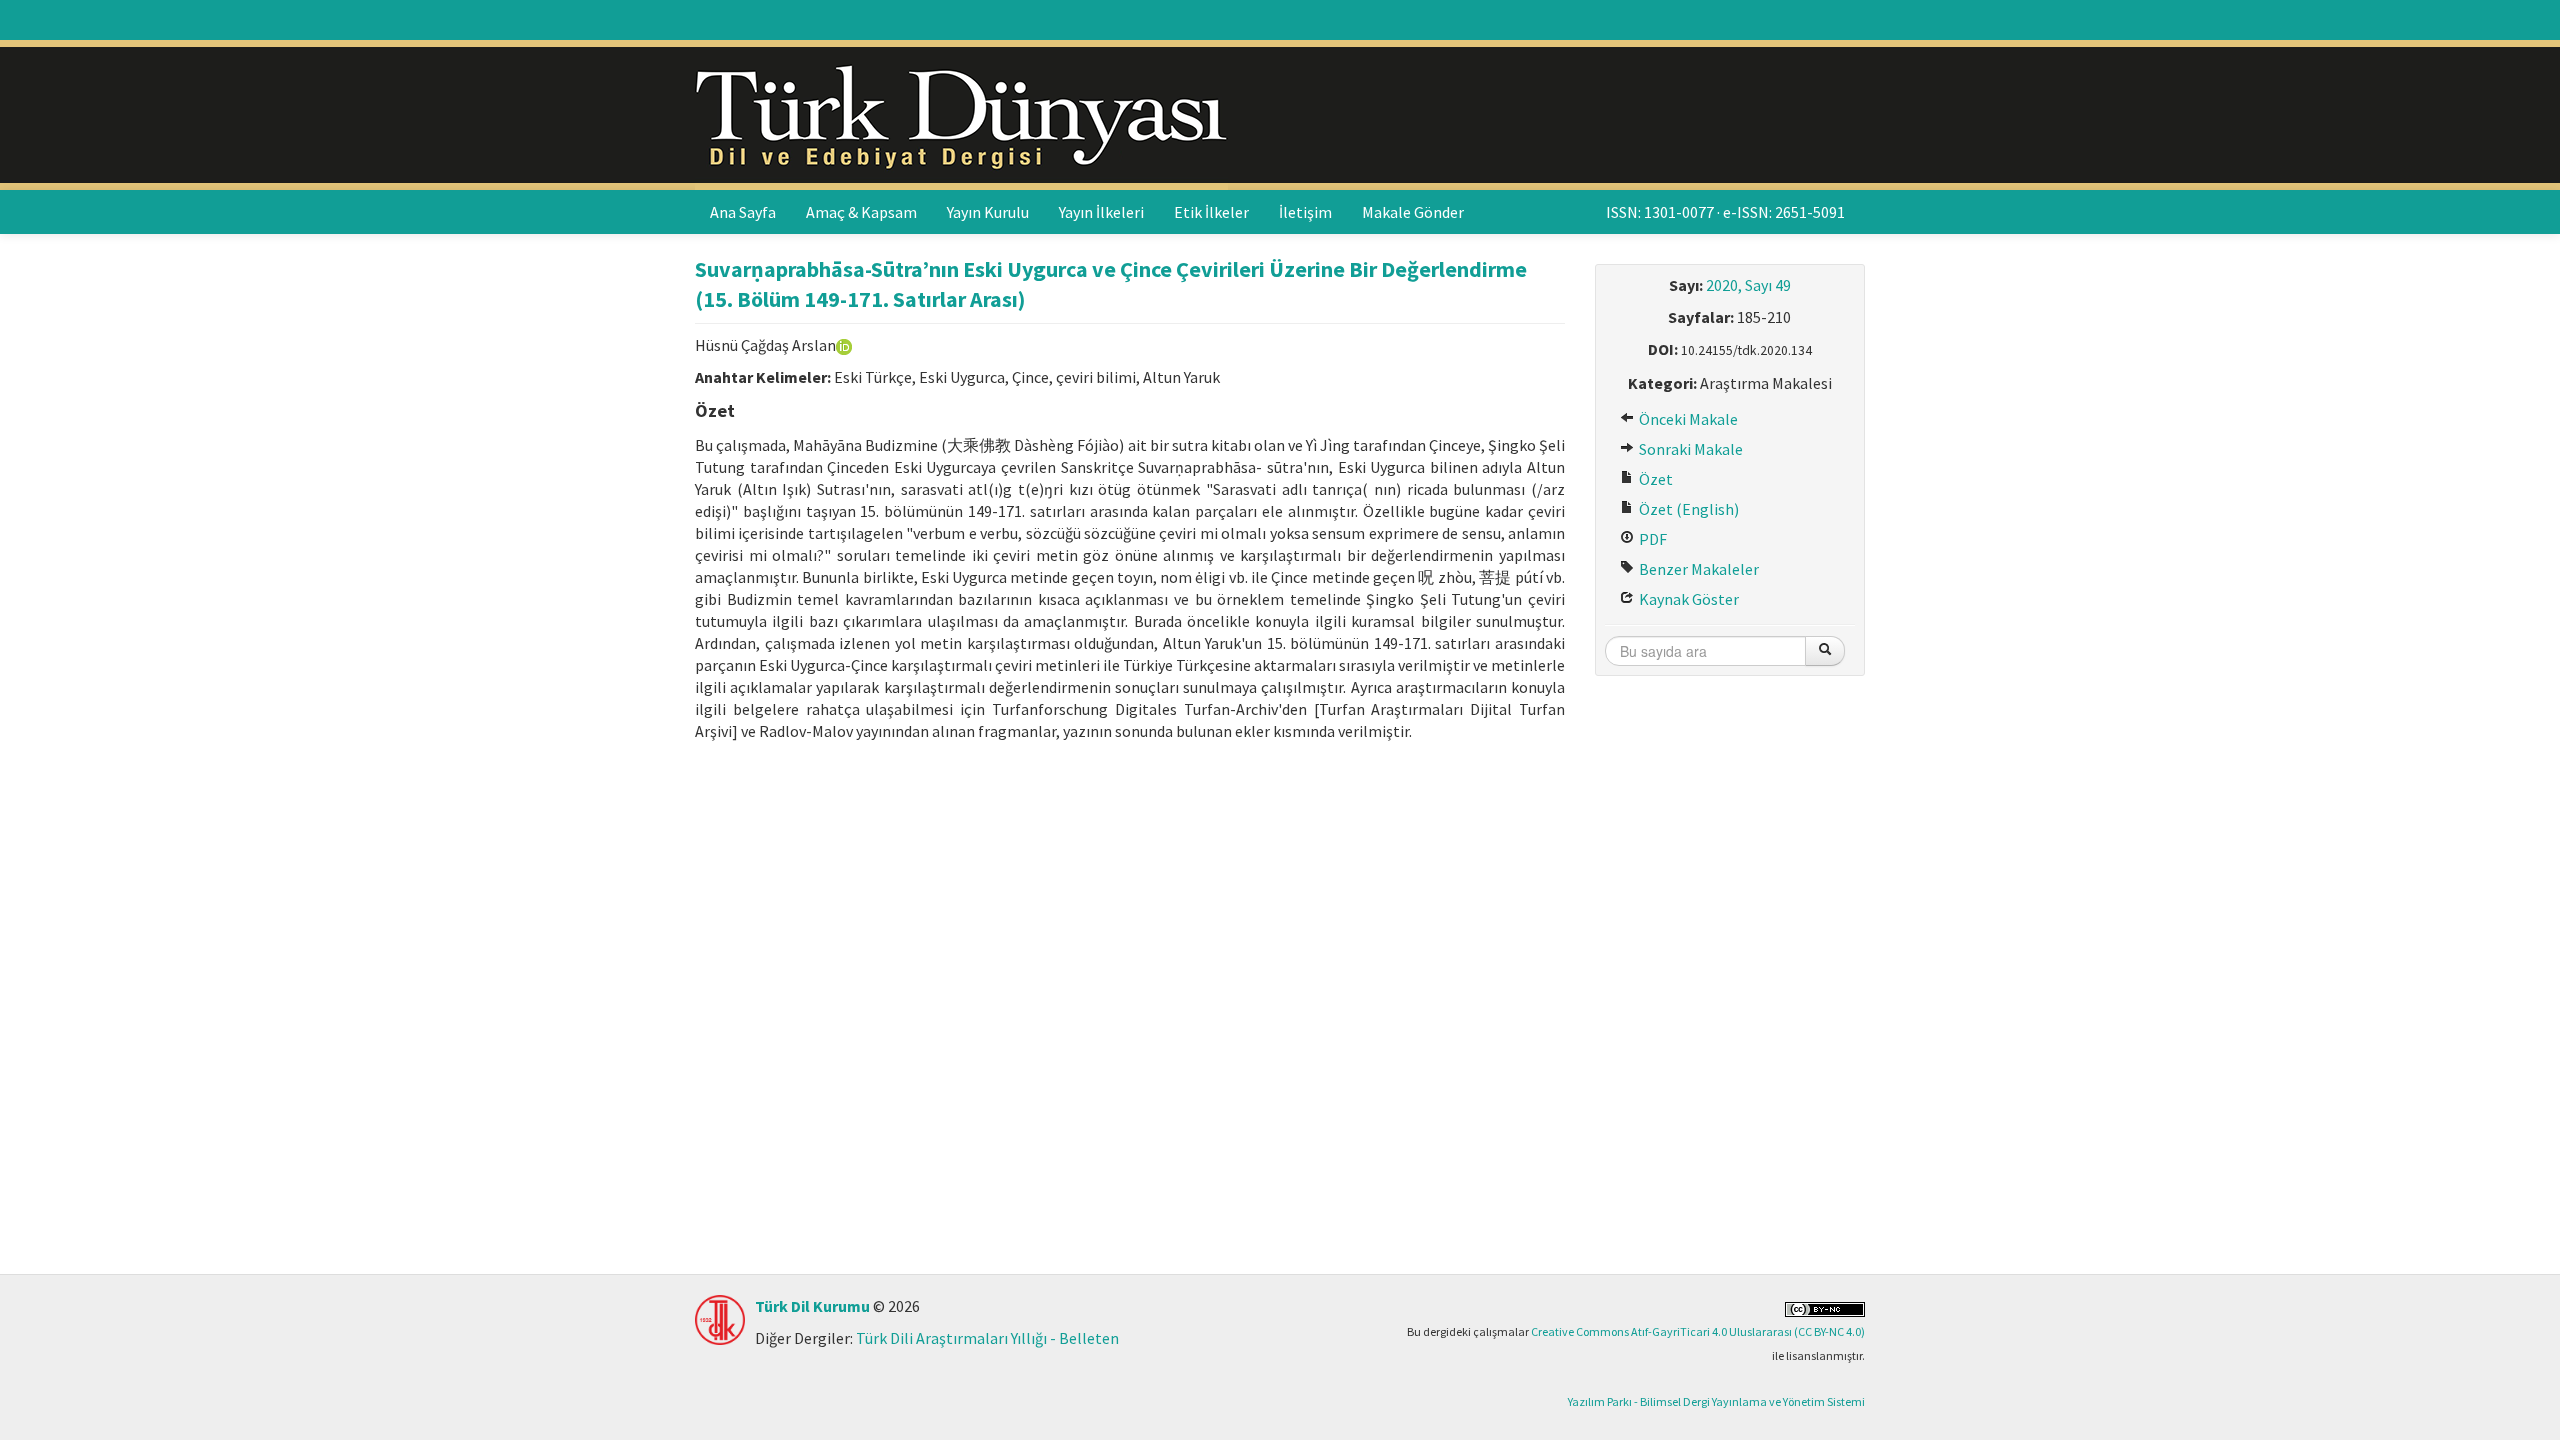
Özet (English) (1687, 509)
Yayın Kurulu (988, 212)
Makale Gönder (1413, 212)
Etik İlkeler (1211, 212)
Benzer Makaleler (1697, 569)
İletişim (1305, 212)
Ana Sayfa (743, 212)
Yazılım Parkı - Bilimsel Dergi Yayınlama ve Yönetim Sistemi (1716, 1401)
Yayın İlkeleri (1101, 212)
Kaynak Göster (1687, 599)
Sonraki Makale (1689, 449)
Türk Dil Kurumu (812, 1306)
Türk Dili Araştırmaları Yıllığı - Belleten (987, 1338)
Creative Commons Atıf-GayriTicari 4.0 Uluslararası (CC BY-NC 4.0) (1698, 1331)
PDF (1651, 539)
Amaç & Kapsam (861, 212)
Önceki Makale (1687, 419)
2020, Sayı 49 (1748, 285)
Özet (1654, 479)
